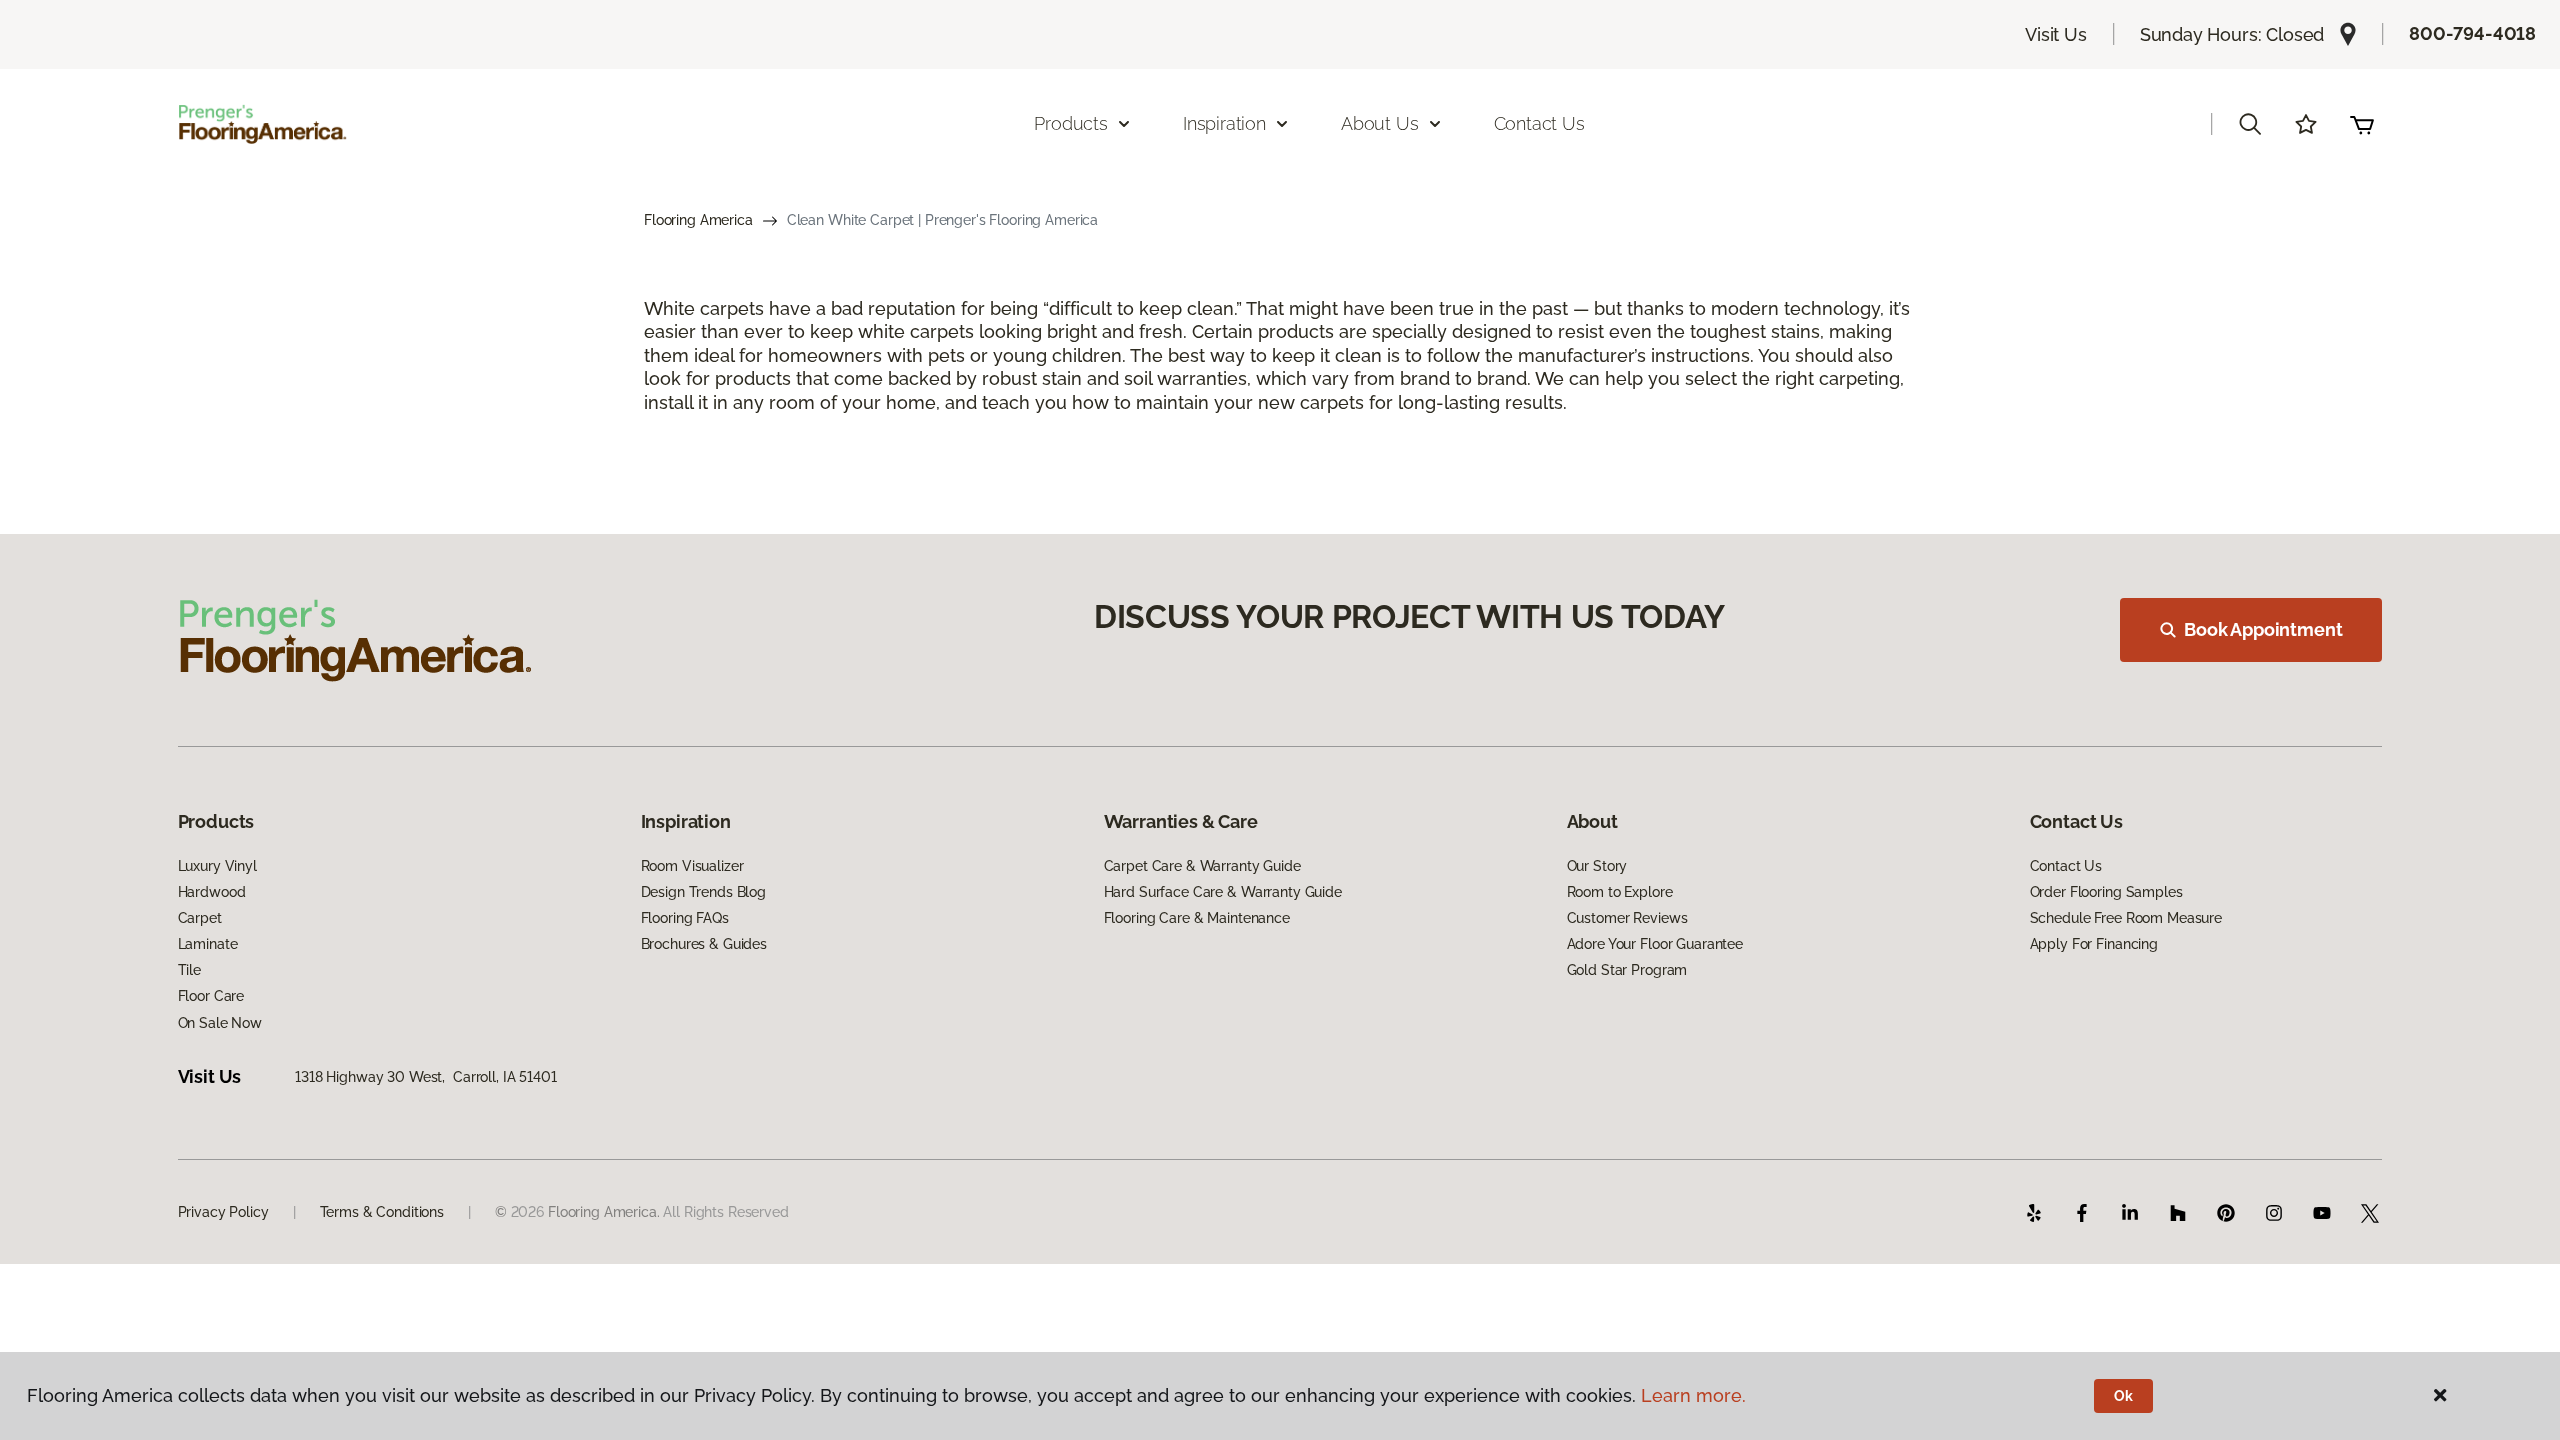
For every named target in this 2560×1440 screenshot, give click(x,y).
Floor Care (211, 996)
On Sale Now (220, 1023)
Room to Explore (1620, 892)
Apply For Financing (2094, 944)
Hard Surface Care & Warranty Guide (1223, 892)
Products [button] (1071, 123)
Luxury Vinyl (217, 866)
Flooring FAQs (685, 918)
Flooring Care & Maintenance (1197, 918)
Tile (189, 970)
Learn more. (1693, 1395)
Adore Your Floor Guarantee (1655, 944)
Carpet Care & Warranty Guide (1202, 866)
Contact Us (1539, 123)
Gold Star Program (1627, 970)
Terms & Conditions (382, 1212)
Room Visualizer (692, 866)
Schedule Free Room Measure (2126, 918)
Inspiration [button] (1224, 123)
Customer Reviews (1627, 918)
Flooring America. (604, 1212)
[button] (2250, 124)
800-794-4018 (2472, 33)
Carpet (200, 918)
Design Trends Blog (703, 892)
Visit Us (2056, 34)
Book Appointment (2263, 629)
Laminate (208, 944)
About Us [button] (1380, 123)
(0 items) (2362, 124)
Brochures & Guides (704, 944)
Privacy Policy (223, 1212)
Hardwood (212, 892)
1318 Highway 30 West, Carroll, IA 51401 (425, 1077)
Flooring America (698, 220)
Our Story (1597, 866)
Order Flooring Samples (2106, 892)
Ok (2123, 1396)
